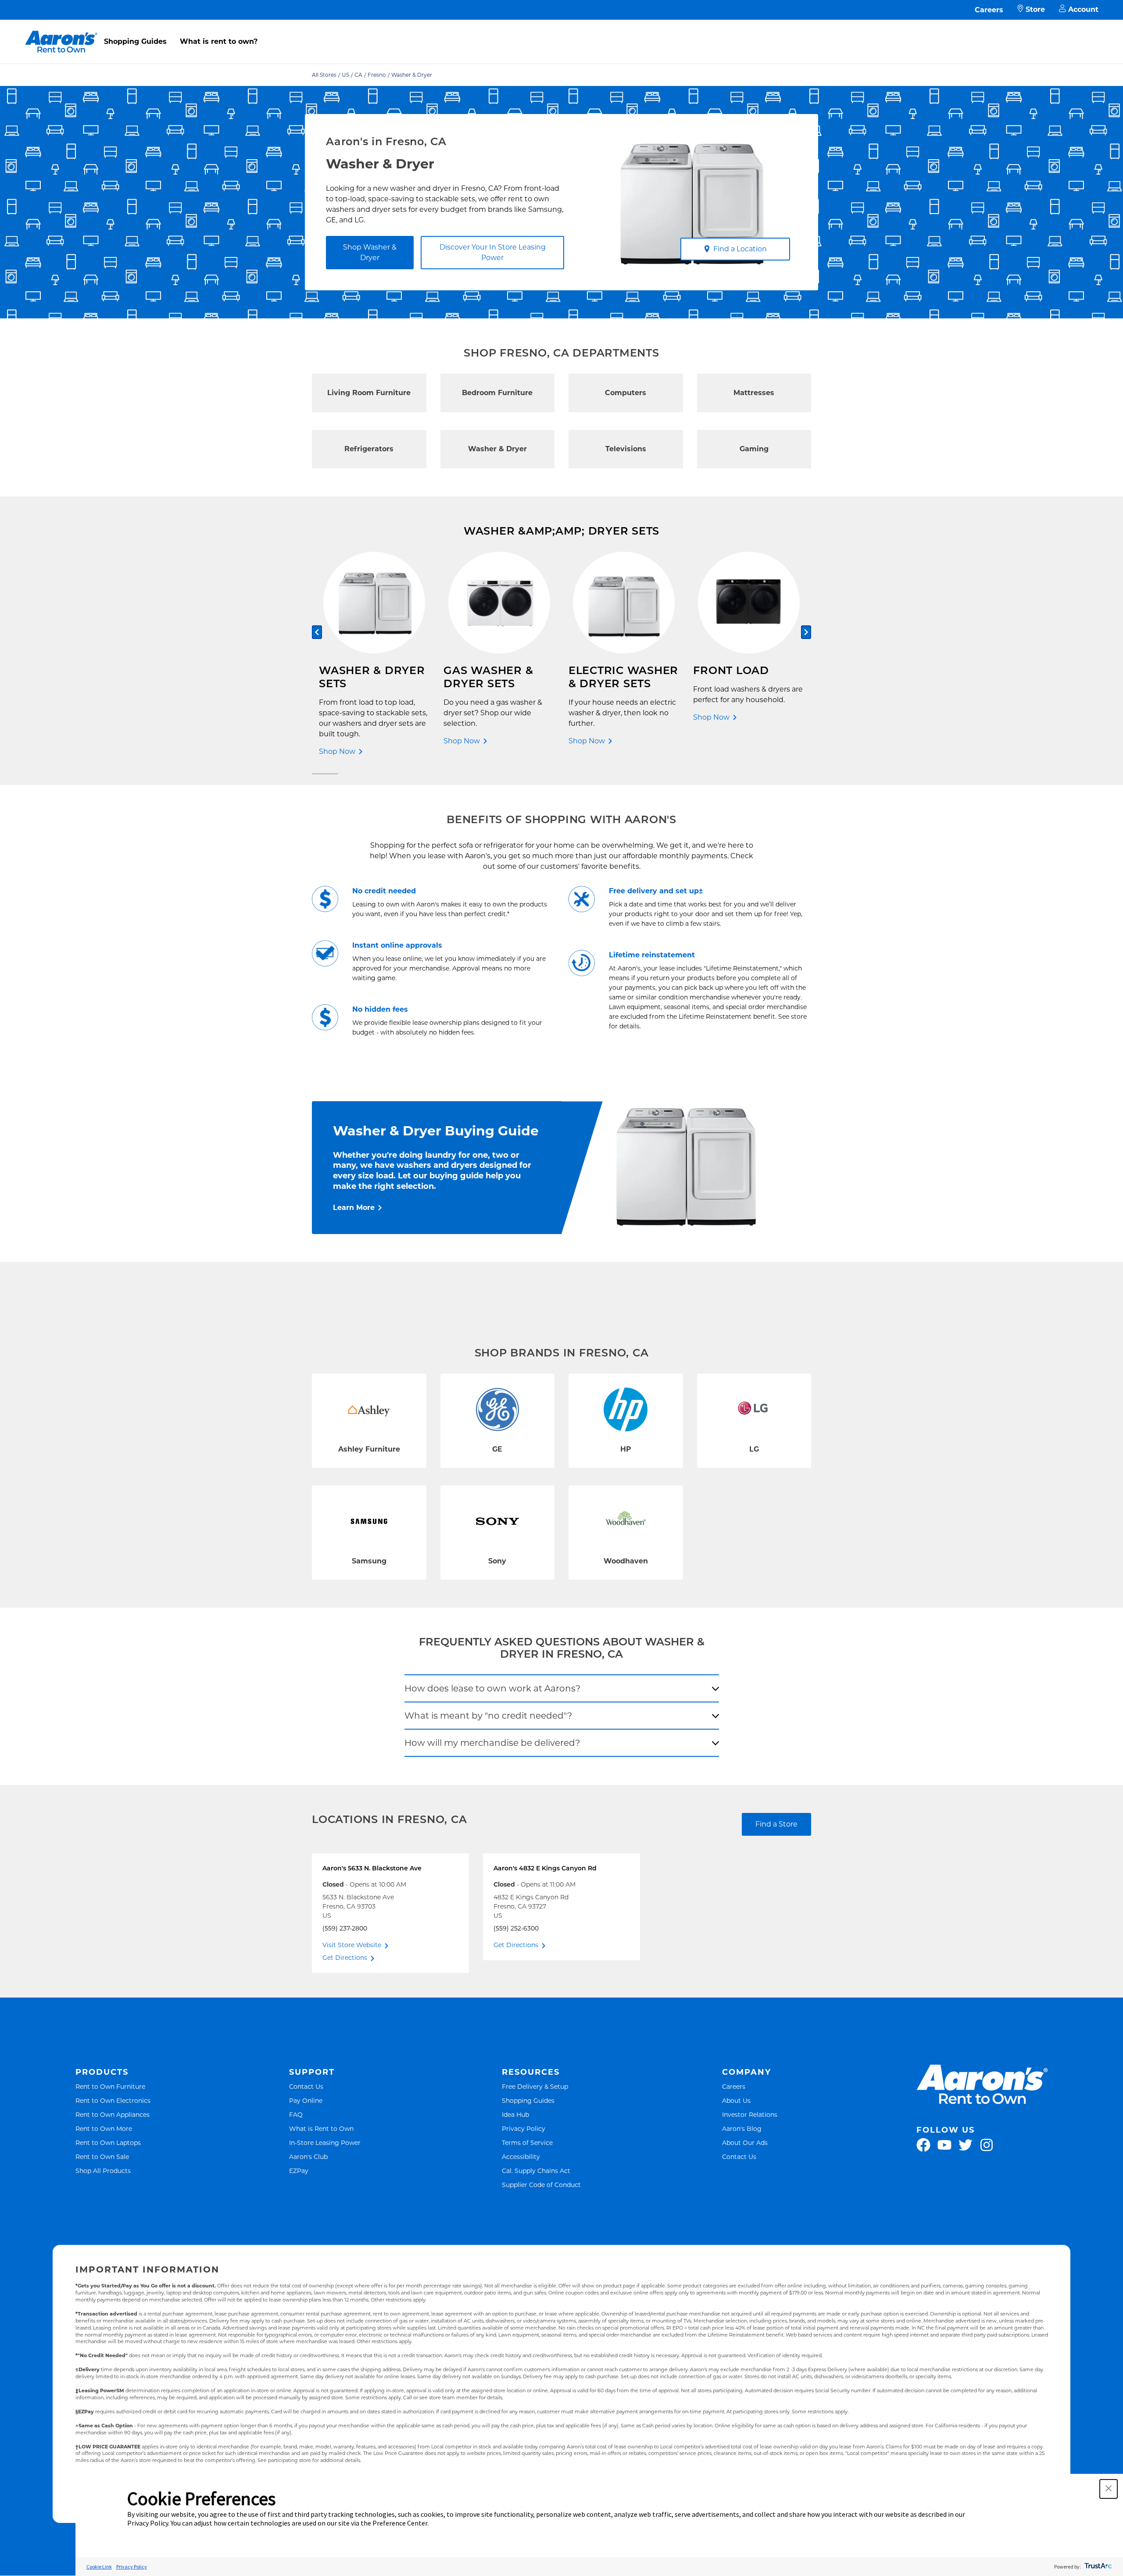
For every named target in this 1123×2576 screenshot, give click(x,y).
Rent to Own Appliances (113, 2114)
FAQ (296, 2114)
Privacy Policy (524, 2128)
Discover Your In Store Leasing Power (493, 252)
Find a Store (776, 1824)
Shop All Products (103, 2171)
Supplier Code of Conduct (541, 2185)
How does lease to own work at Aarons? (492, 1688)
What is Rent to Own (321, 2128)
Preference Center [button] (400, 2523)
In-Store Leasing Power (325, 2143)
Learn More (354, 1208)
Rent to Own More (104, 2128)
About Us (736, 2100)
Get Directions (345, 1958)
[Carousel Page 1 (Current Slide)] (325, 774)
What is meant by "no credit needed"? (488, 1716)
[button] (1109, 2489)
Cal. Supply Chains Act (536, 2171)
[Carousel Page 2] (798, 774)
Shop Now (337, 751)
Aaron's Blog (742, 2128)
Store (1035, 9)
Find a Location (740, 249)
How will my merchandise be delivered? (492, 1743)
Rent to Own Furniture (110, 2086)
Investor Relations (750, 2114)
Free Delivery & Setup (535, 2086)
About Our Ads (745, 2143)
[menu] (561, 32)
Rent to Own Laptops (108, 2143)
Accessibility (521, 2157)
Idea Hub (515, 2114)
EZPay (299, 2171)
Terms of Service (527, 2143)
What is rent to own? (219, 41)
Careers (989, 10)
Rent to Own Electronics (113, 2100)
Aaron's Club (308, 2157)
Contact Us (306, 2086)
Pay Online (306, 2100)
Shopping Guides (135, 41)
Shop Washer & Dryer (370, 252)
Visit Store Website (352, 1945)
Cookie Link (99, 2567)
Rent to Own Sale (102, 2157)
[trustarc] (1097, 2567)
